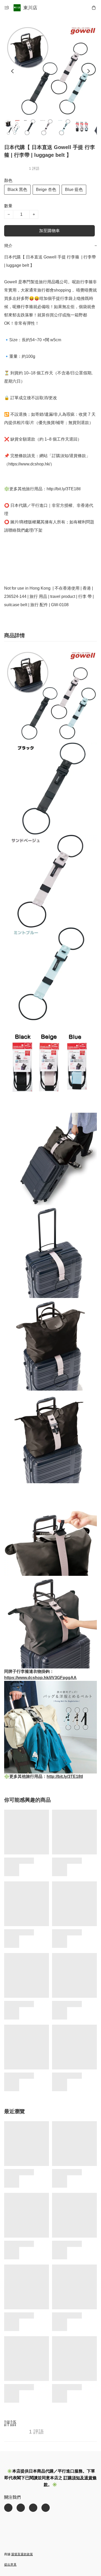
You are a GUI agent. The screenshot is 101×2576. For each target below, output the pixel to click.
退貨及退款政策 (22, 2554)
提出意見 (10, 2565)
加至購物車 (49, 231)
